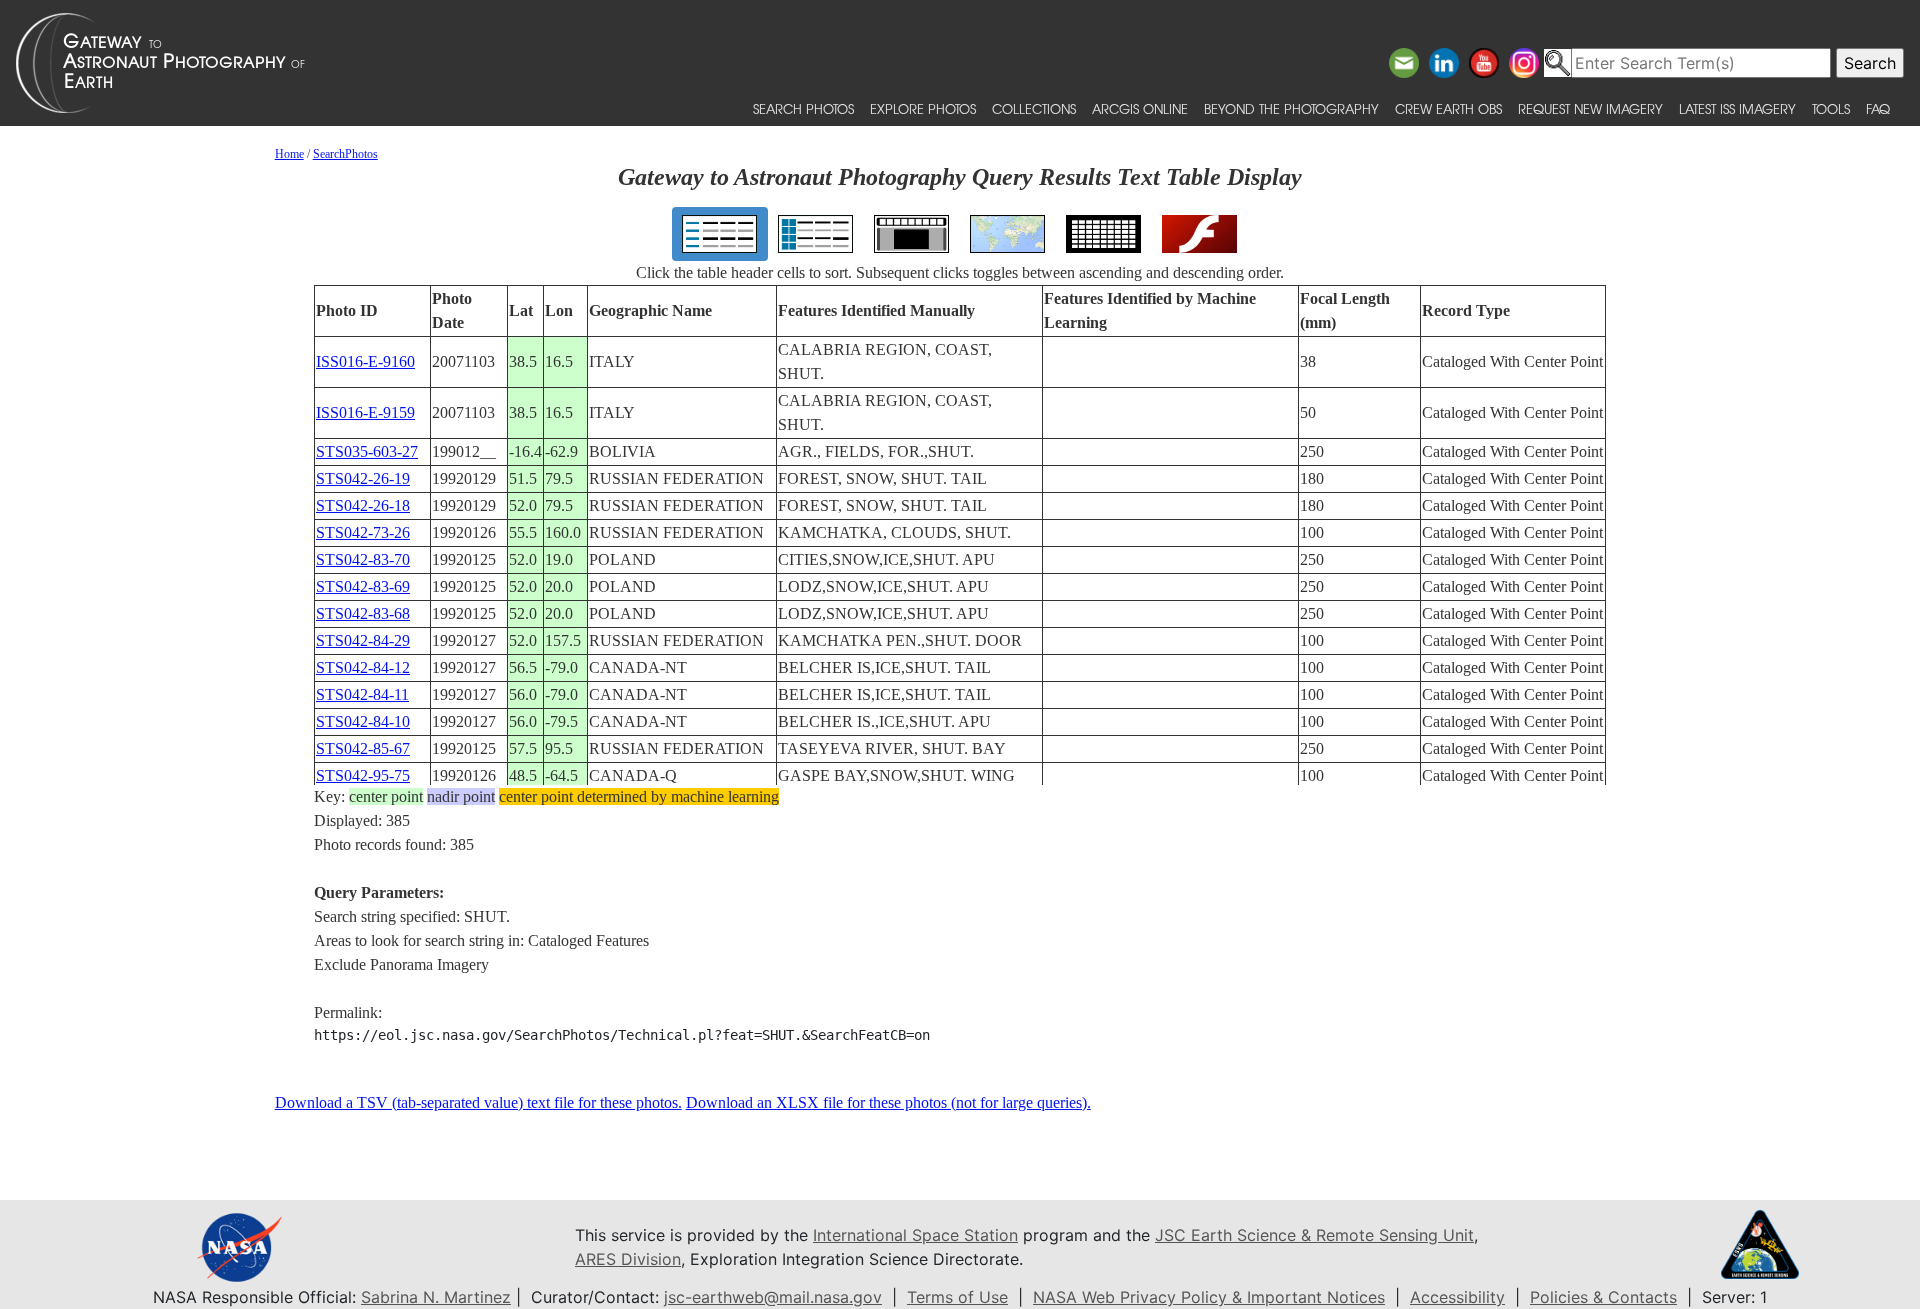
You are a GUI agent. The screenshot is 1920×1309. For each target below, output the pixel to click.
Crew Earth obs (1448, 108)
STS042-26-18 (363, 505)
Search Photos (803, 108)
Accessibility (1457, 1297)
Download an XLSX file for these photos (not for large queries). (888, 1102)
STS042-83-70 (363, 559)
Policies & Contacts (1603, 1297)
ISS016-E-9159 (365, 412)
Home (289, 154)
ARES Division (628, 1259)
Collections (1034, 108)
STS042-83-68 (363, 613)
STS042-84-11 (362, 694)
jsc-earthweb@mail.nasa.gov (773, 1297)
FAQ (1878, 108)
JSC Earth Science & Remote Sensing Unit (1314, 1235)
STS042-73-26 (363, 532)
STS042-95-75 (363, 775)
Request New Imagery (1590, 108)
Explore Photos (923, 108)
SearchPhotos (345, 154)
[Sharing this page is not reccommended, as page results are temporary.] (955, 63)
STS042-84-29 (363, 640)
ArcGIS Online (1140, 108)
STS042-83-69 (363, 586)
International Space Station (915, 1235)
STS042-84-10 (363, 721)
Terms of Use (957, 1297)
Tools (1831, 108)
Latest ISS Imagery (1737, 108)
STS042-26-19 (363, 478)
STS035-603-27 (367, 451)
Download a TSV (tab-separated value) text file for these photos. (478, 1102)
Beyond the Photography (1291, 108)
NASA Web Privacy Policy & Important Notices (1209, 1297)
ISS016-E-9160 (365, 361)
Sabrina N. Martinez (436, 1297)
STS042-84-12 (363, 667)
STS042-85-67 (363, 748)
